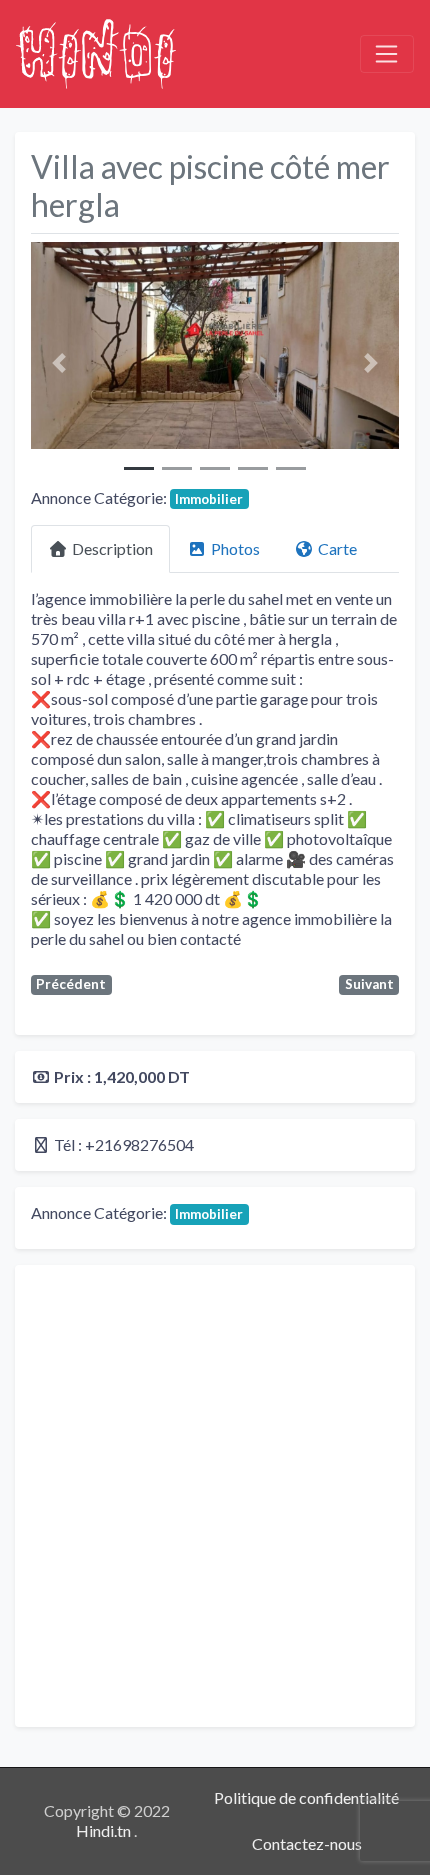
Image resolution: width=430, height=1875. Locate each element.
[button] (58, 363)
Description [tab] (112, 548)
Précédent (71, 984)
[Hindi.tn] (96, 51)
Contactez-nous (307, 1843)
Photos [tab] (235, 548)
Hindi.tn (105, 1830)
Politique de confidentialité (306, 1797)
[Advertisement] (215, 1496)
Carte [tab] (337, 548)
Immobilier (209, 499)
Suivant (369, 984)
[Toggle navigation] (387, 54)
